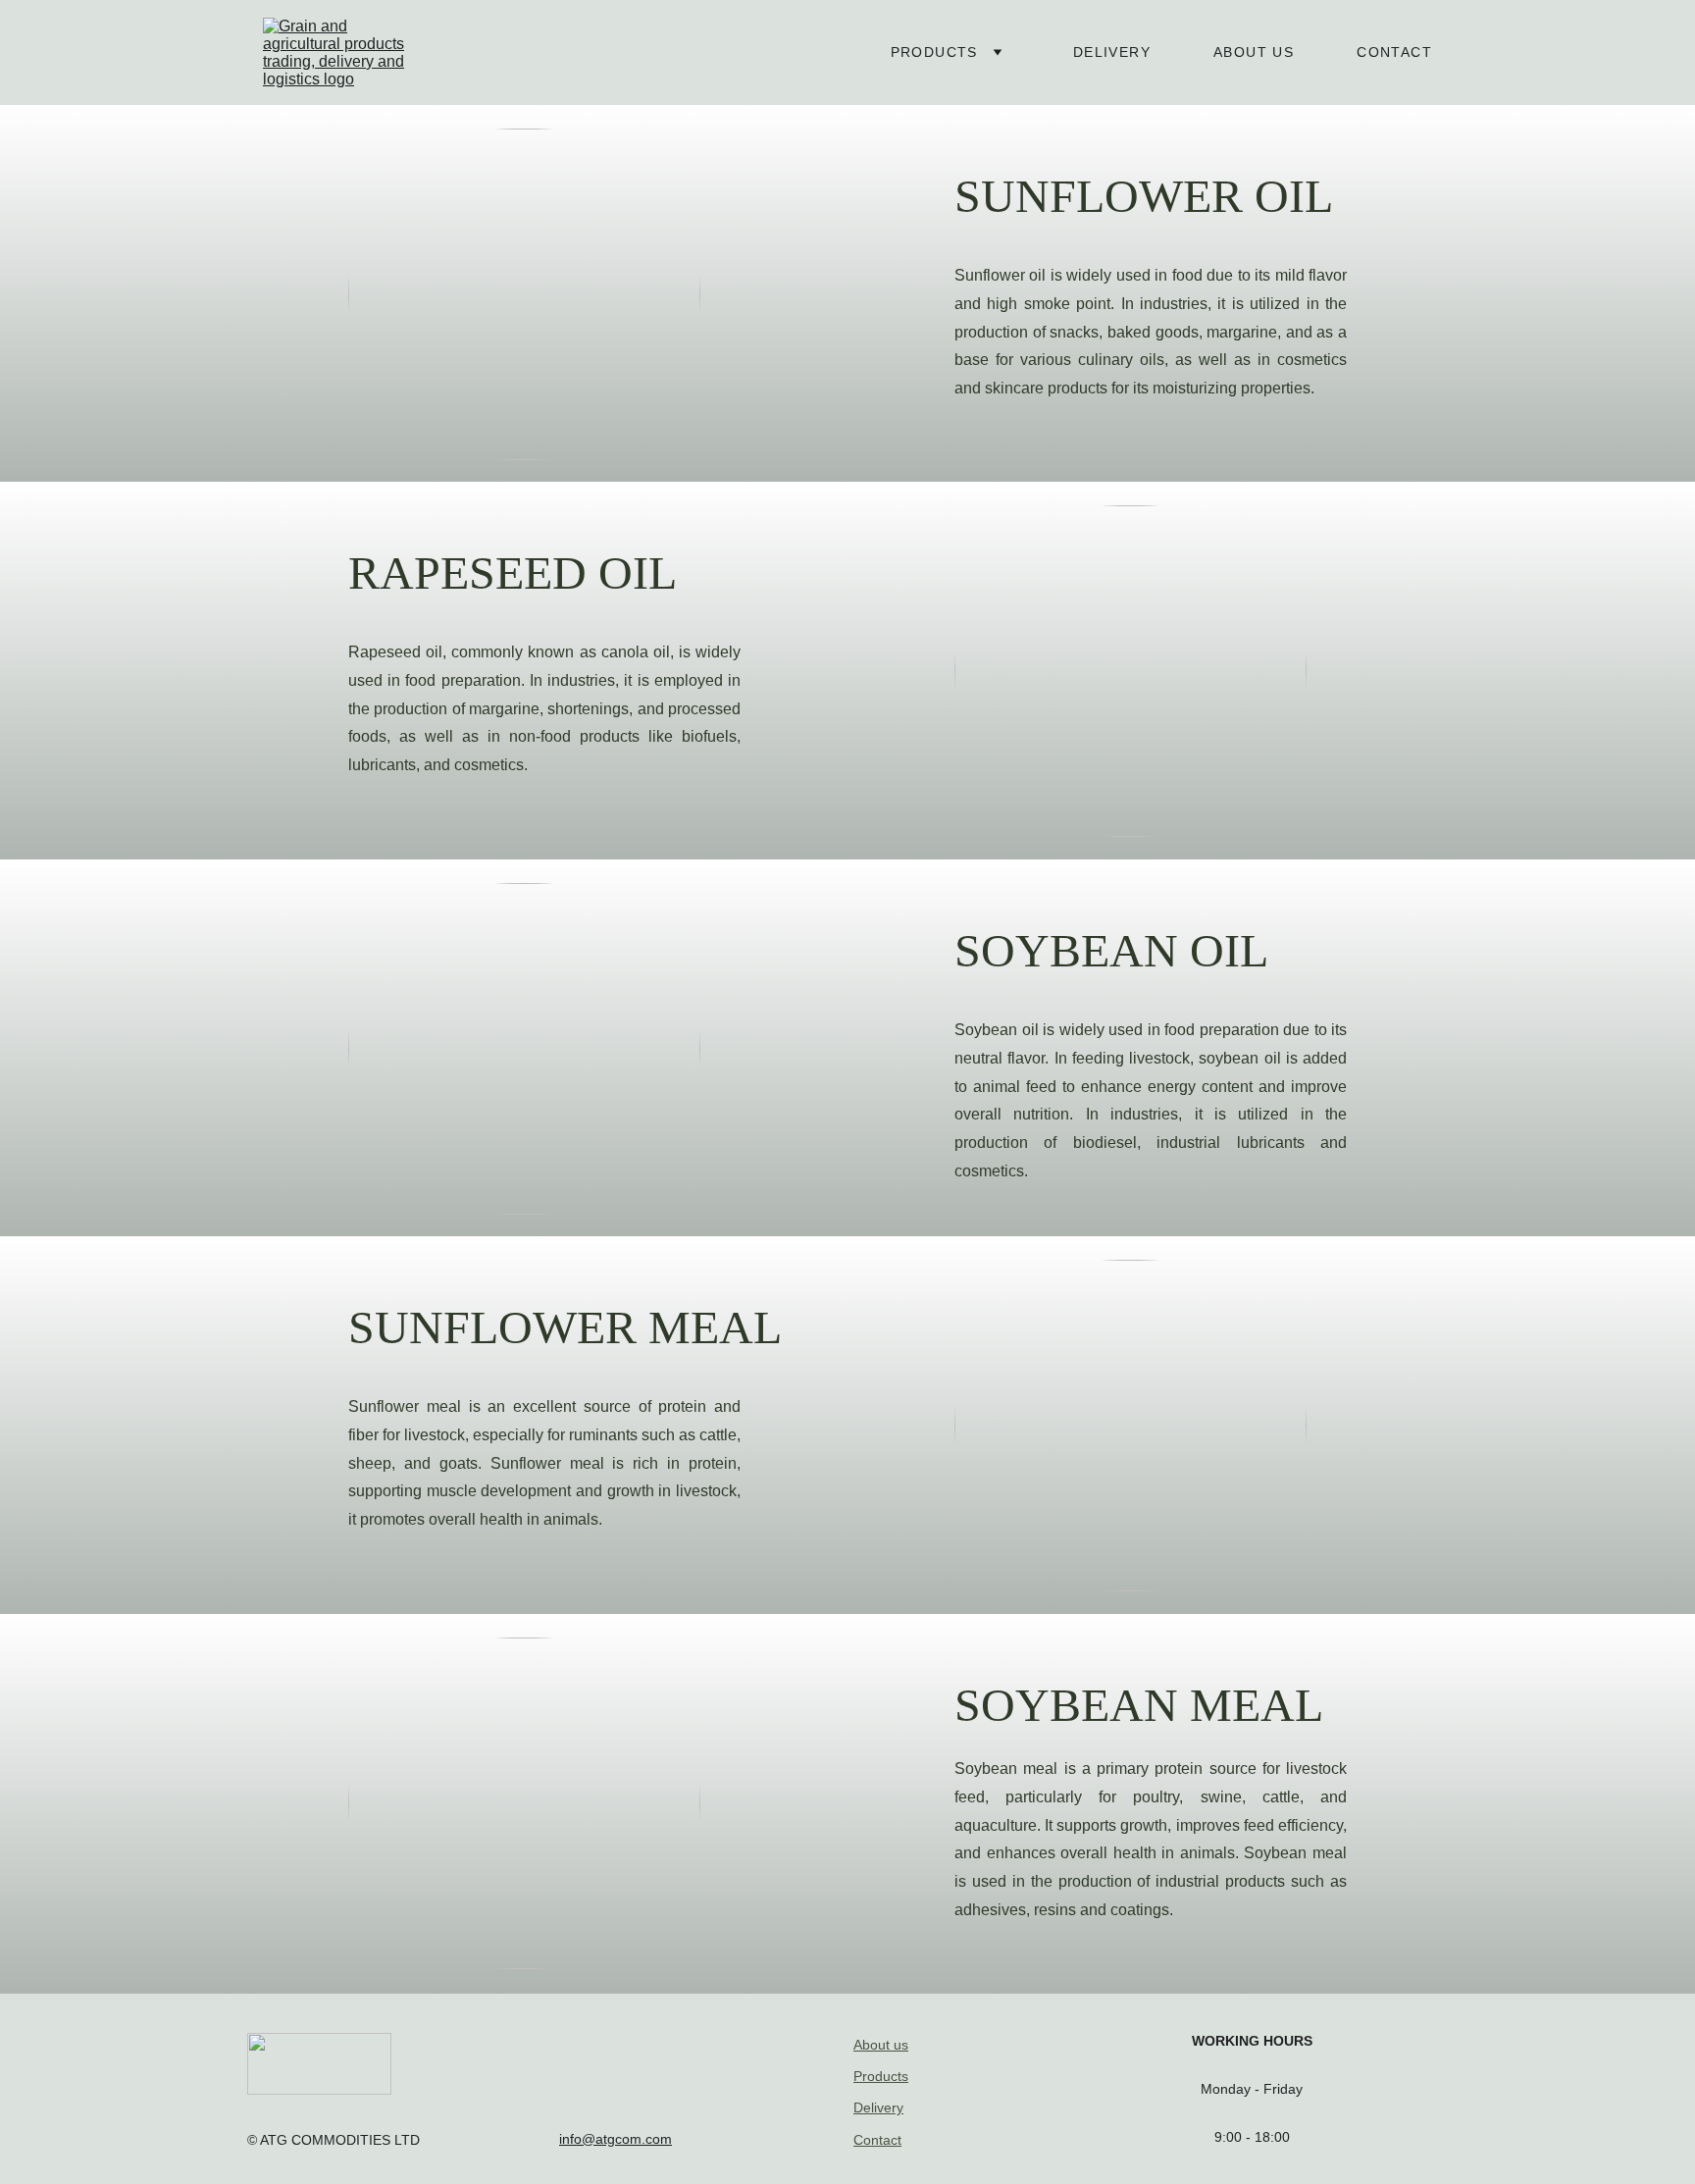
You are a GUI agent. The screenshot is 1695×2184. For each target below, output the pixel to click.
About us (1254, 52)
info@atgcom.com (616, 2139)
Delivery (1112, 52)
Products (934, 52)
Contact (1394, 52)
